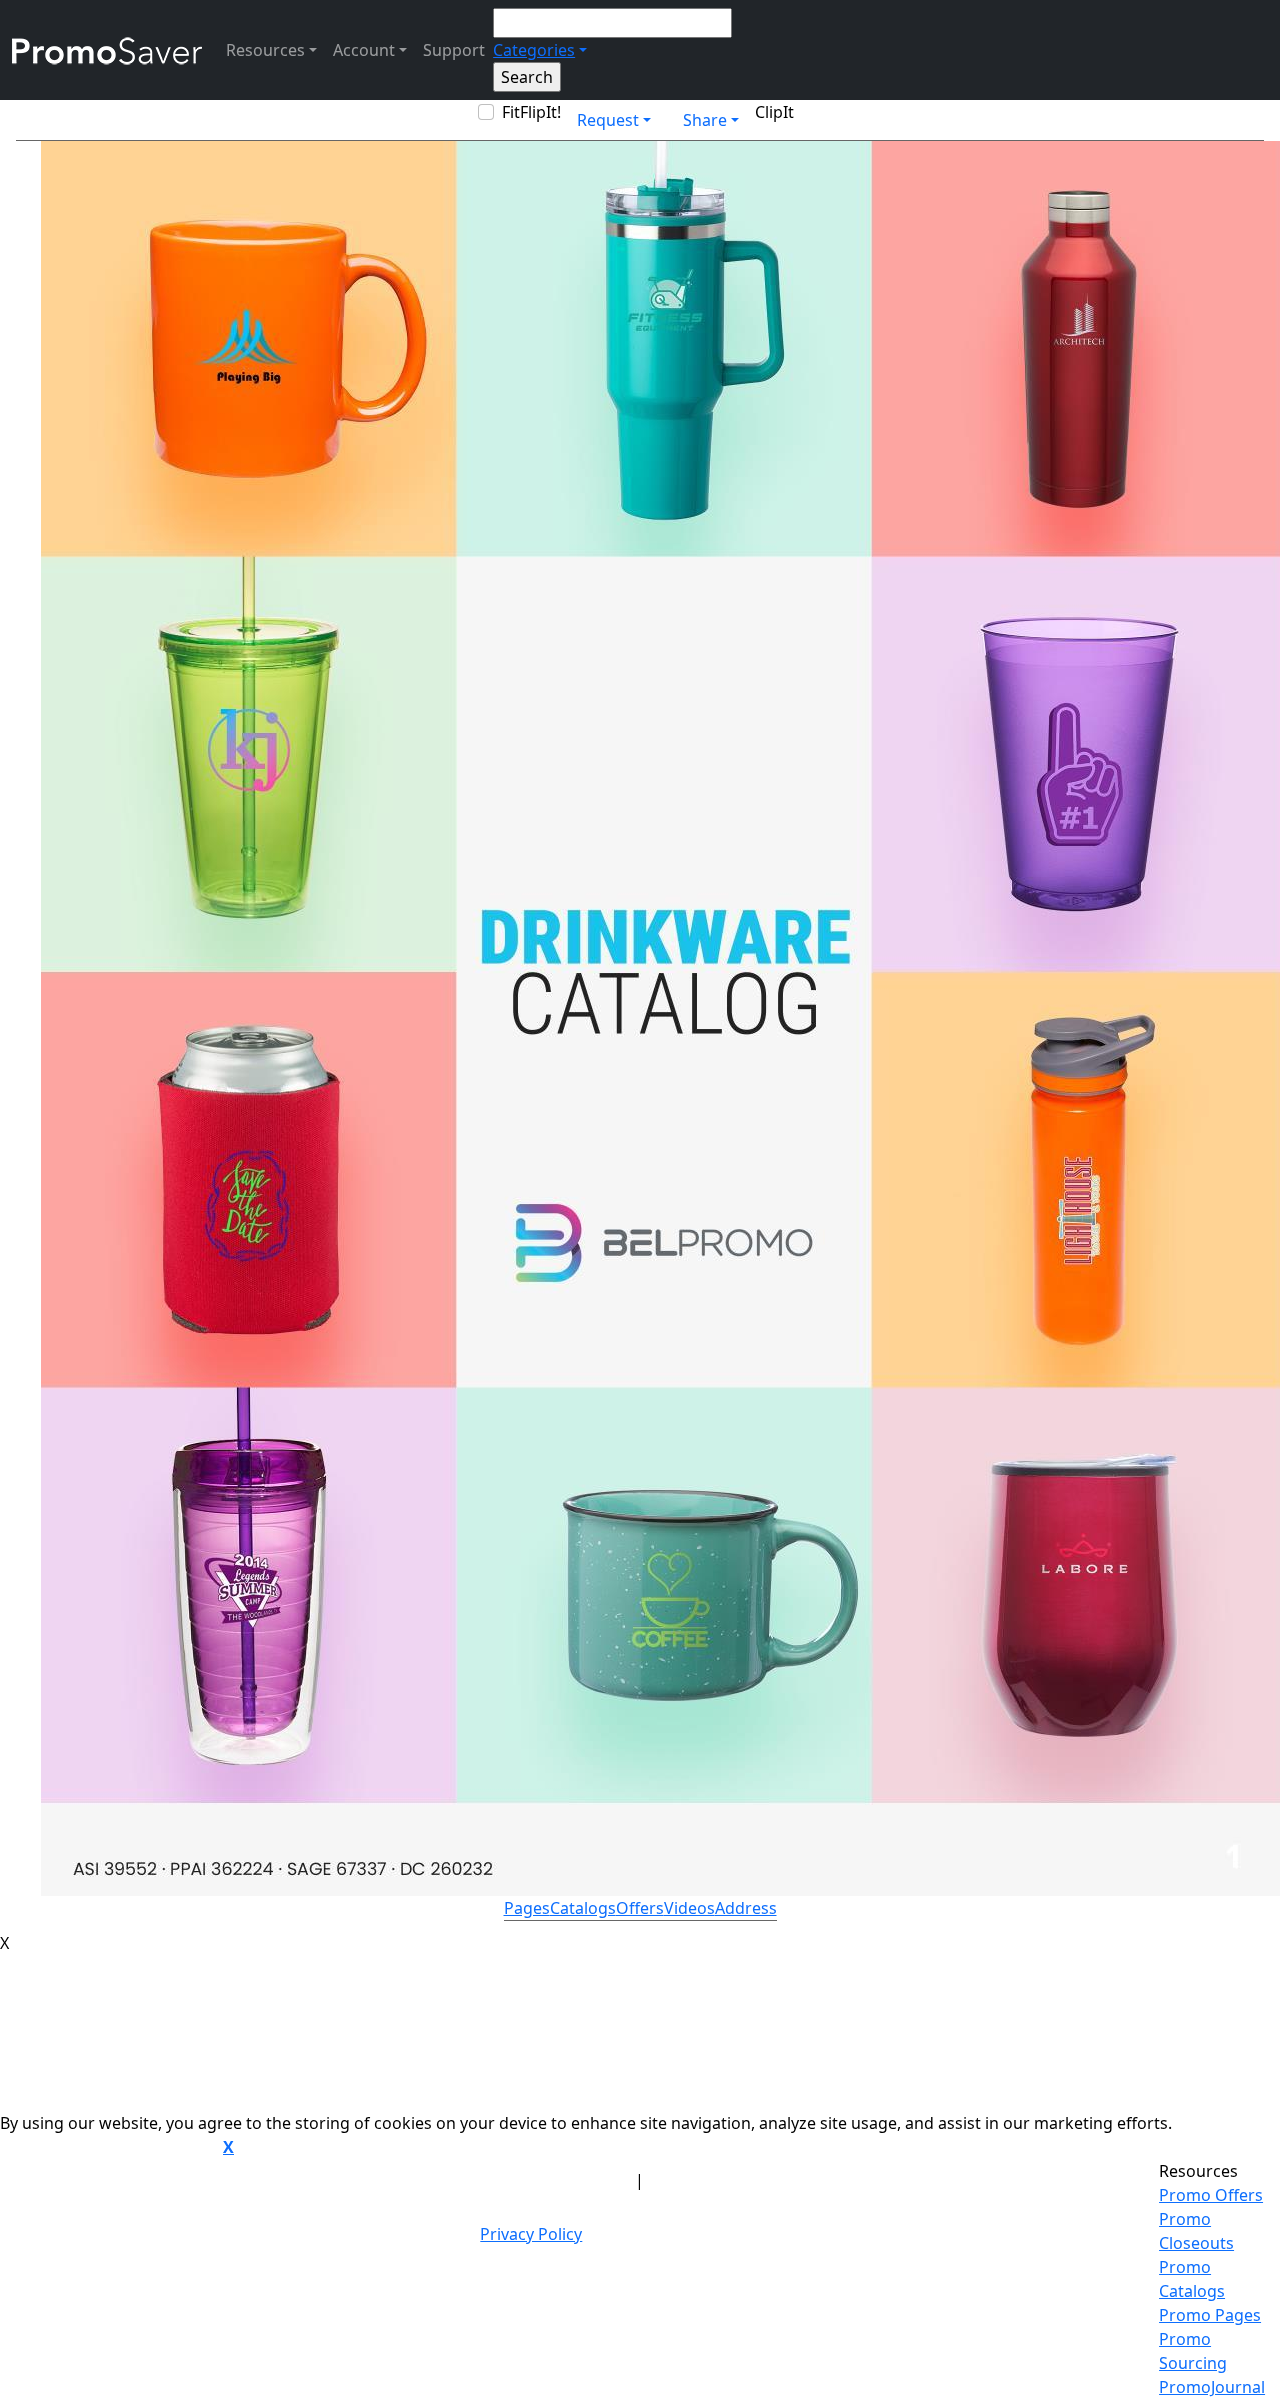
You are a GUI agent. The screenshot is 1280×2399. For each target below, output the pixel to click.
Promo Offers (1211, 2195)
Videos (689, 1908)
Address (746, 1908)
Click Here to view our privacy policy (109, 2148)
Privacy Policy (531, 2234)
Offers (640, 1908)
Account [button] (364, 50)
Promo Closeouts (1196, 2231)
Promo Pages (1210, 2315)
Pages (527, 1908)
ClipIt (774, 112)
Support (454, 50)
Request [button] (608, 120)
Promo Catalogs (1192, 2279)
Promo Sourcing (1193, 2351)
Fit (511, 112)
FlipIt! (540, 112)
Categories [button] (534, 50)
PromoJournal (1212, 2387)
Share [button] (705, 120)
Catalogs (583, 1908)
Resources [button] (265, 50)
